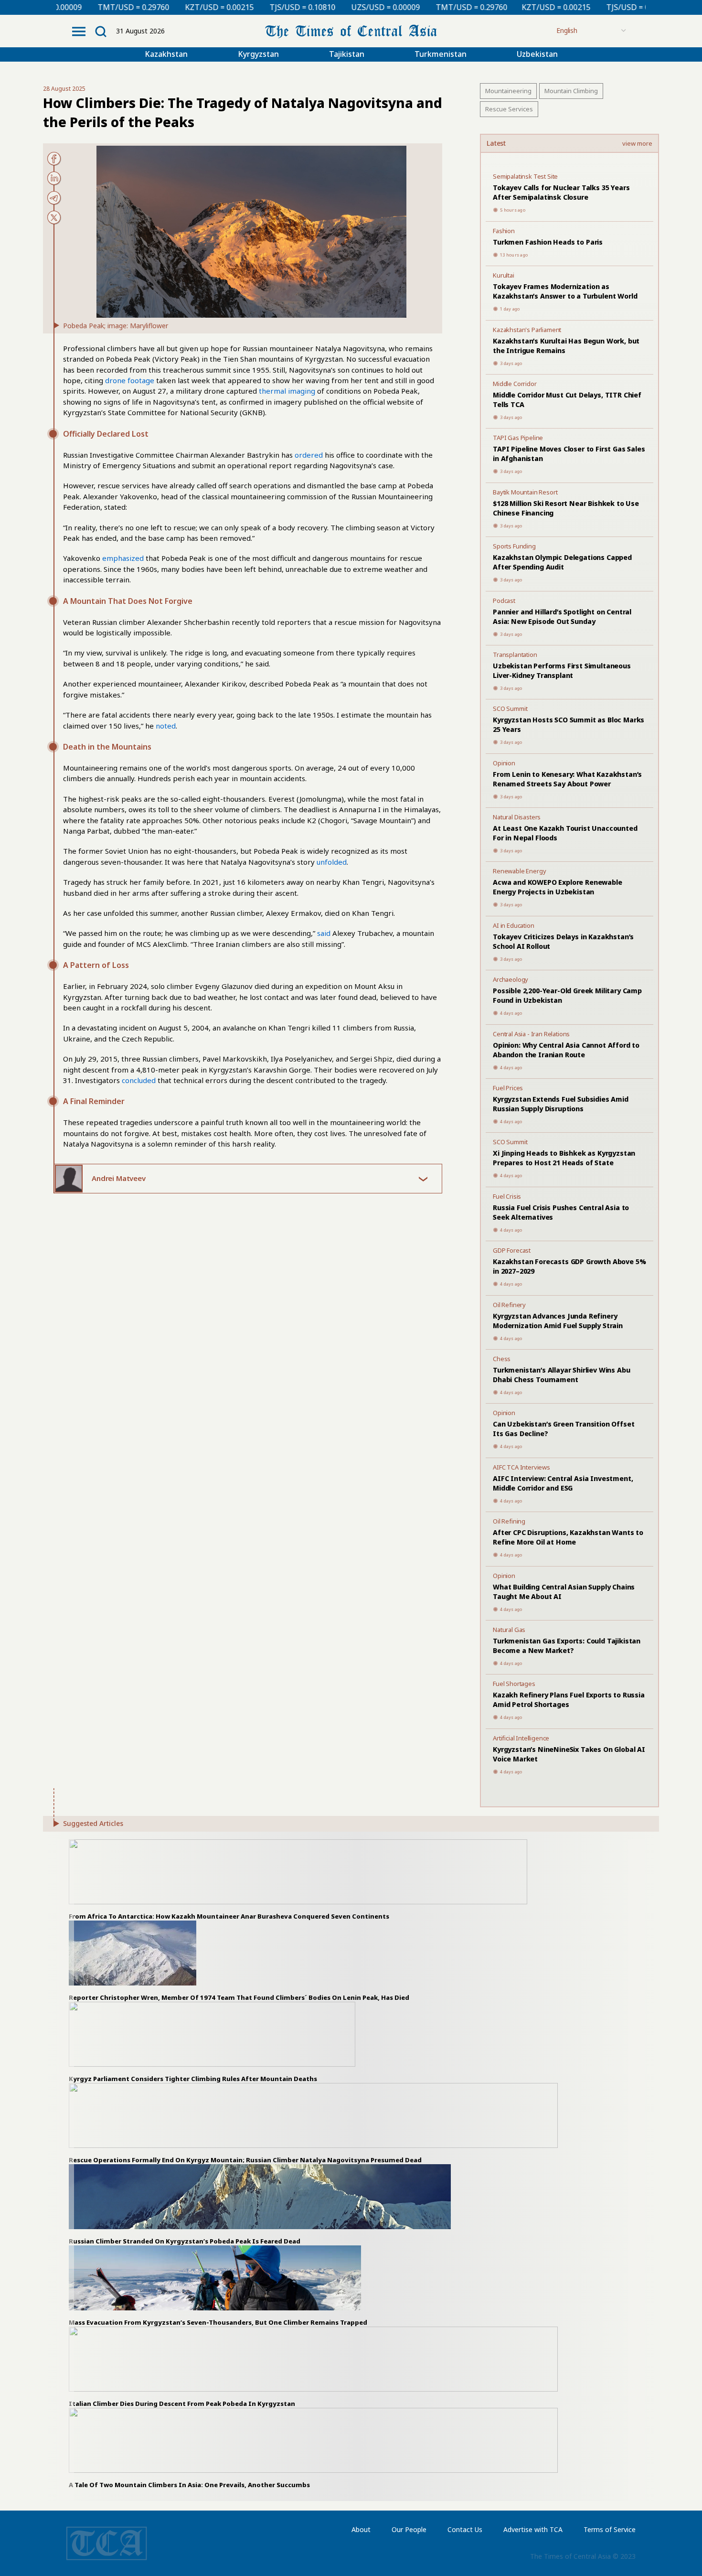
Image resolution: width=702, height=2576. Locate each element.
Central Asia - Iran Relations (531, 1034)
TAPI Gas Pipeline (518, 438)
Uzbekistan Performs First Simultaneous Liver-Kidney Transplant (562, 671)
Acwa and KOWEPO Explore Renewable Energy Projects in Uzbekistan (558, 887)
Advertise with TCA (533, 2529)
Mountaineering (508, 91)
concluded (139, 1080)
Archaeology (511, 979)
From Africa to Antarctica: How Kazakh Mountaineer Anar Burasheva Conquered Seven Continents (229, 1916)
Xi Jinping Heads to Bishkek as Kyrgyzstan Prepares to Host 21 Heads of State (564, 1158)
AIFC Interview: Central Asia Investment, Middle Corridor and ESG (563, 1483)
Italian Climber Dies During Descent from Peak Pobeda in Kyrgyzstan (182, 2404)
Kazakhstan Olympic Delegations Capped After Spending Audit (562, 562)
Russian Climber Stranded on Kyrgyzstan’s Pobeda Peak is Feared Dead (185, 2241)
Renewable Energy (519, 871)
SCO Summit (510, 708)
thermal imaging (287, 391)
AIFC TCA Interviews (521, 1467)
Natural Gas (509, 1630)
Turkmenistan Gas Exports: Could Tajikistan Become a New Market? (567, 1646)
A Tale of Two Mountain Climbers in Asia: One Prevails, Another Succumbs (189, 2485)
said (324, 933)
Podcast (504, 601)
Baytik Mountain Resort (525, 492)
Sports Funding (514, 546)
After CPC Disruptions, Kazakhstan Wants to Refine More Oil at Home (568, 1537)
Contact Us (465, 2529)
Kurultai (504, 275)
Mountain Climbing (571, 91)
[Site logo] (351, 30)
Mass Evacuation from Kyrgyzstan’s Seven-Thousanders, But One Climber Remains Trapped (218, 2322)
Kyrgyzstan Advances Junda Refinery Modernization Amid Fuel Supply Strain (558, 1321)
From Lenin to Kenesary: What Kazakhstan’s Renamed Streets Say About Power (567, 779)
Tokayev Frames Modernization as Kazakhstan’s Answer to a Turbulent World (565, 291)
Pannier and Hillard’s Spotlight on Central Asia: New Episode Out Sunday (562, 617)
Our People (409, 2529)
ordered (309, 455)
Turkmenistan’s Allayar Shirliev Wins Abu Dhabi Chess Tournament (561, 1375)
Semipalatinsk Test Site (525, 176)
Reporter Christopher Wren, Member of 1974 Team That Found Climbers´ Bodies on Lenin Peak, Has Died (240, 1997)
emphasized (123, 558)
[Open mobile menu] (79, 32)
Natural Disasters (517, 817)
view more (637, 144)
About (361, 2529)
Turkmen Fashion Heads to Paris (548, 242)
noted (166, 726)
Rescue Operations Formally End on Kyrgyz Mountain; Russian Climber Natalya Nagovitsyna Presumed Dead (245, 2160)
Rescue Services (509, 109)
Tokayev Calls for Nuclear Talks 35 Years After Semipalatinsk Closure (561, 192)
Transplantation (515, 655)
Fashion (504, 231)
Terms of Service (610, 2529)
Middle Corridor (515, 384)
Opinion (504, 763)
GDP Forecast (512, 1250)
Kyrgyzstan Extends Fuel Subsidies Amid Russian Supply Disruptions (561, 1104)
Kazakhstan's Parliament (527, 330)
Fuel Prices (508, 1088)
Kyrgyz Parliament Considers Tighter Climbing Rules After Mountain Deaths (193, 2079)
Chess (502, 1359)
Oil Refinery (509, 1305)
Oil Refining (509, 1521)
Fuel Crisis (507, 1196)
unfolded (332, 862)
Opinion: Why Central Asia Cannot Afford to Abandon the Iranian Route (566, 1050)
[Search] (101, 32)
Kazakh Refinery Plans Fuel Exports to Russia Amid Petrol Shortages (569, 1700)
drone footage (130, 380)
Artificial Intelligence (521, 1738)
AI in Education (514, 925)
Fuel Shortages (514, 1684)
